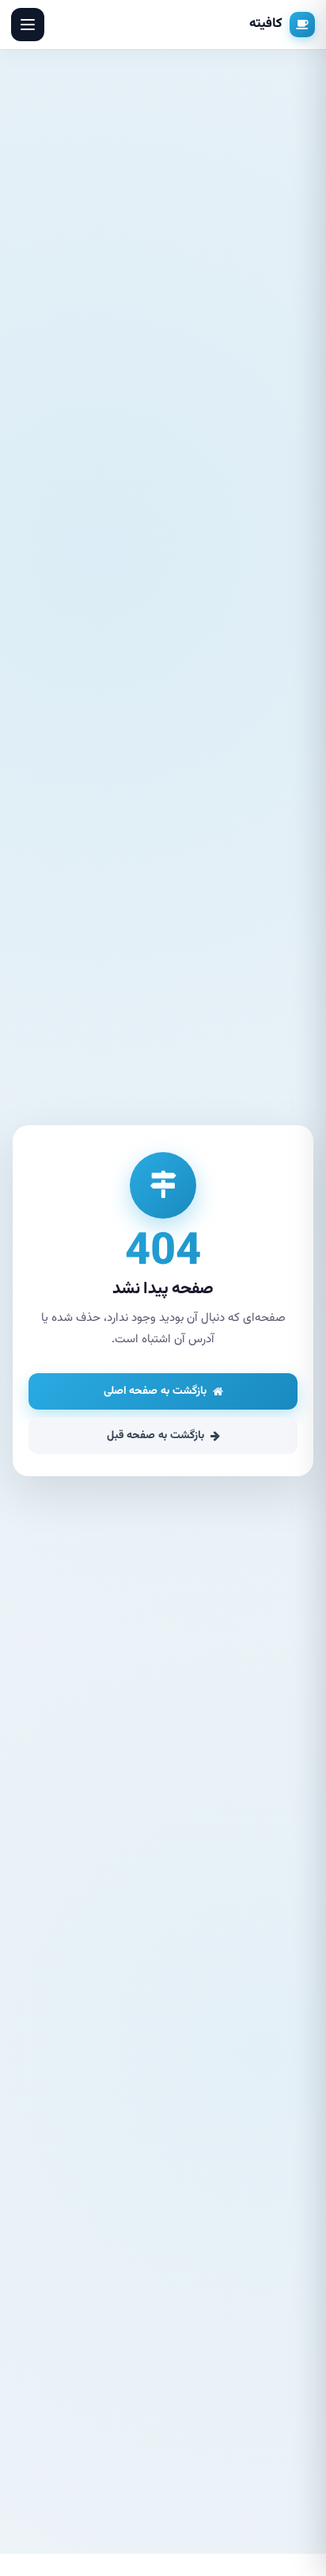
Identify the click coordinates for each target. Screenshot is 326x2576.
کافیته (266, 24)
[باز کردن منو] (28, 25)
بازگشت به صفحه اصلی (155, 1391)
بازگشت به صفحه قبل (155, 1436)
